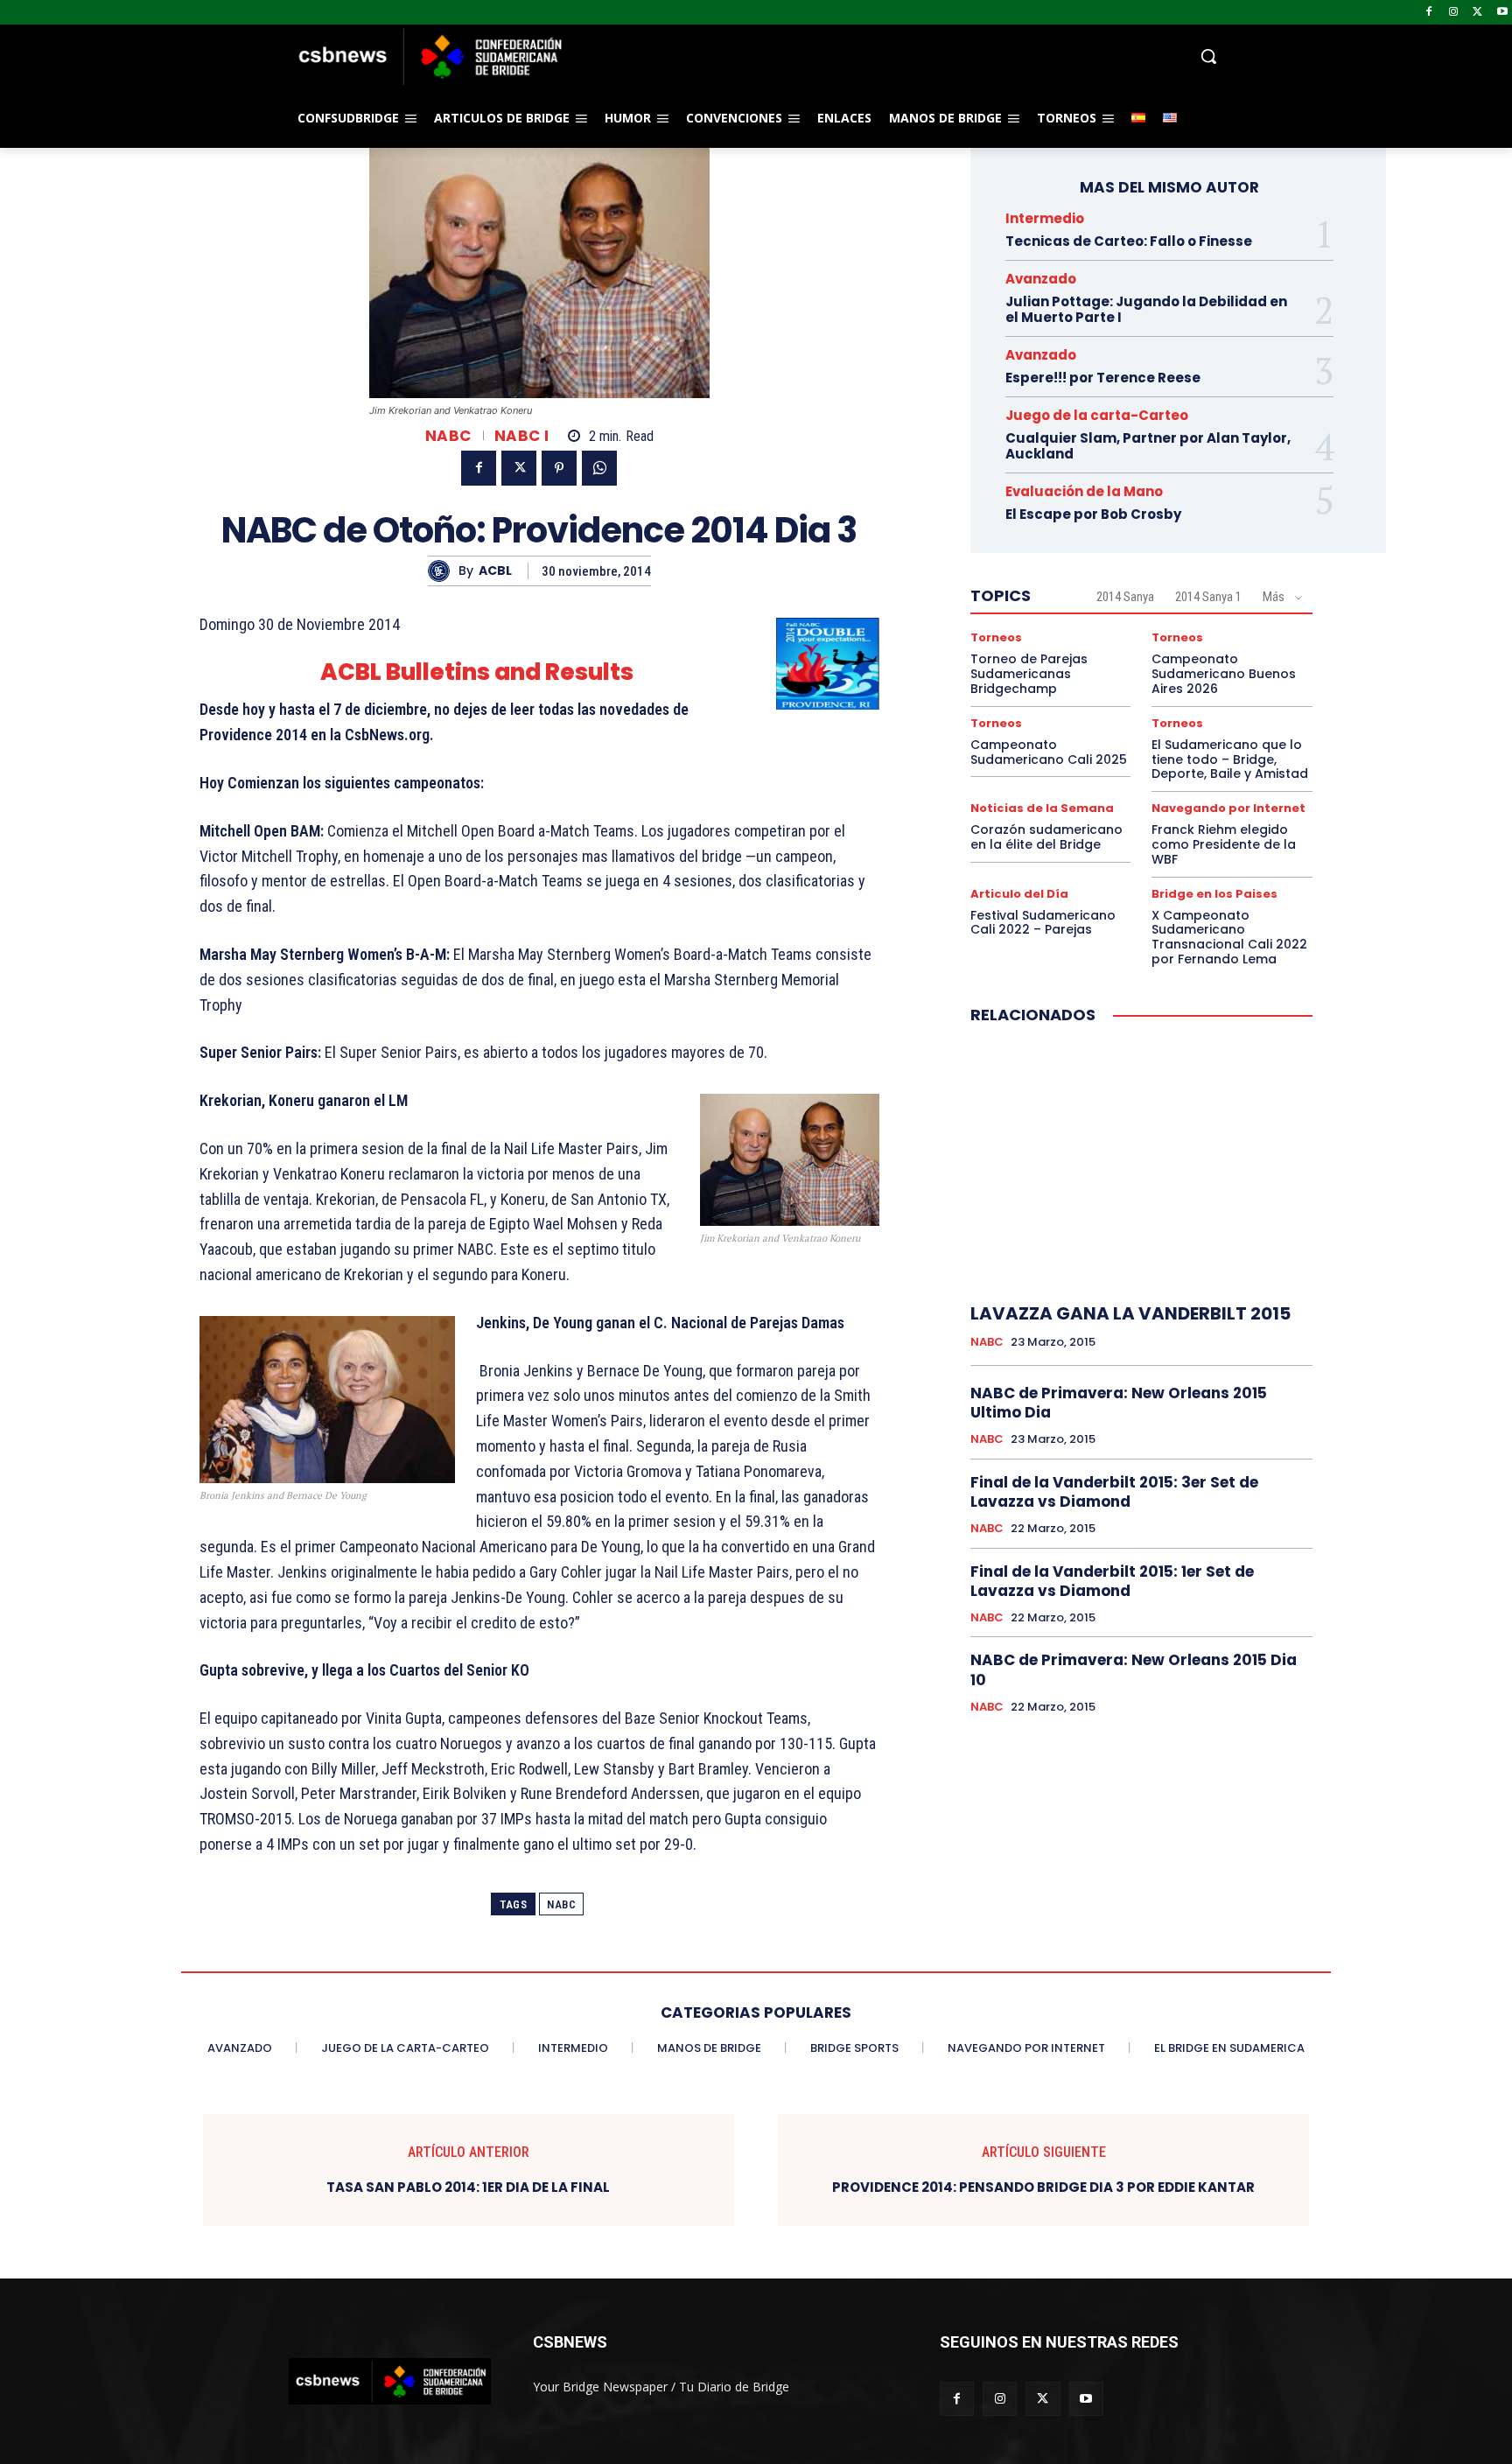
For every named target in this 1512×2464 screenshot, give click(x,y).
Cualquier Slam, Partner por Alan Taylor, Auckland (1148, 446)
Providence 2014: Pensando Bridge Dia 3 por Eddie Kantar (1043, 2187)
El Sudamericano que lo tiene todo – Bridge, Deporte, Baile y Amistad (1230, 759)
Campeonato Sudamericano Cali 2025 (1049, 752)
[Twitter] (1477, 13)
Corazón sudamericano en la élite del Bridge (1046, 837)
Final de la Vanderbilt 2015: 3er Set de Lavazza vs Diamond (1114, 1492)
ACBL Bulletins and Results (477, 672)
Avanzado (1041, 279)
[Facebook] (1429, 13)
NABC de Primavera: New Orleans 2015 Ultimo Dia (1119, 1403)
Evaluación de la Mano (1084, 491)
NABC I (522, 436)
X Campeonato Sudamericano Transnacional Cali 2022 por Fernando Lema (1229, 937)
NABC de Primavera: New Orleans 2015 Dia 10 (1134, 1669)
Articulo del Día (1019, 894)
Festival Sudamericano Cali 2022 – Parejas (1043, 923)
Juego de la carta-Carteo (1097, 415)
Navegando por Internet (1228, 808)
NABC (448, 436)
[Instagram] (1454, 13)
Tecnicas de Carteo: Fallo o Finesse (1129, 241)
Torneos (996, 637)
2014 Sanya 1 (1208, 597)
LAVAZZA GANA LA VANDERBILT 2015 (1130, 1313)
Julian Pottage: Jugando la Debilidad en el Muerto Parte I (1146, 309)
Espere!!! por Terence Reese (1103, 378)
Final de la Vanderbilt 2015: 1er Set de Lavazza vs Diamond (1112, 1581)
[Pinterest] (559, 468)
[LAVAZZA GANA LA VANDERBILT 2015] (1141, 1165)
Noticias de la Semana (1042, 808)
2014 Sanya (1125, 597)
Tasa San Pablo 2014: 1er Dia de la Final (468, 2187)
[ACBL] (443, 571)
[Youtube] (1502, 13)
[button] (896, 56)
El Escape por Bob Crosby (1093, 514)
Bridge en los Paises (1214, 894)
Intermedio (1045, 218)
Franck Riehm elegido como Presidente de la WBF (1224, 844)
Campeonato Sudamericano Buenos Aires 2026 (1224, 674)
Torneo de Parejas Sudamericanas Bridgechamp (1029, 674)
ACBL (495, 571)
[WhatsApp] (599, 468)
